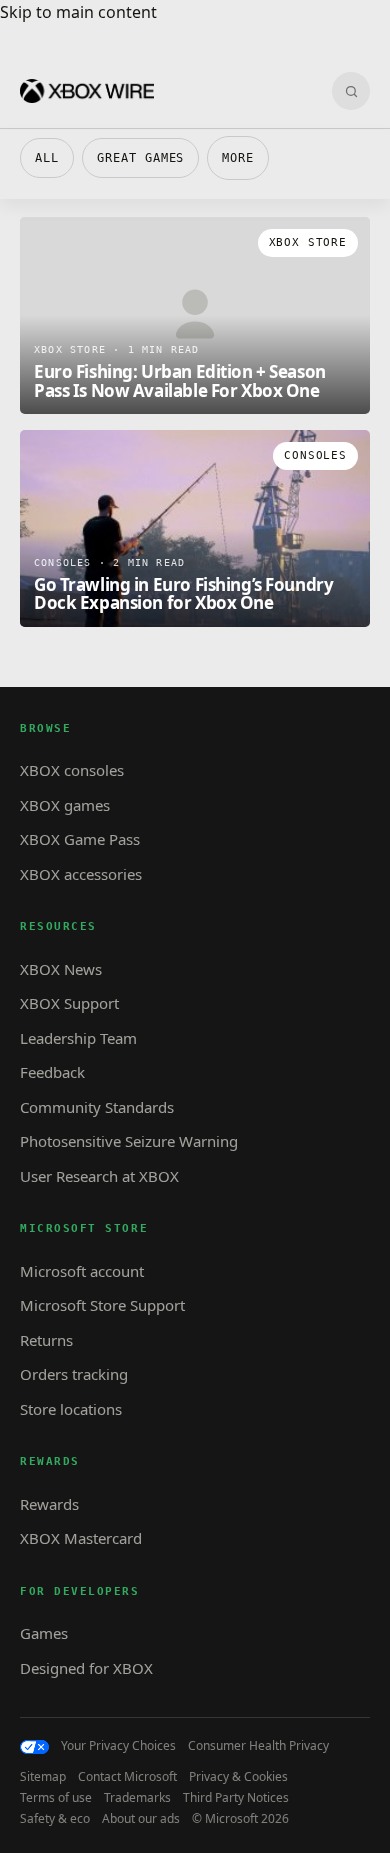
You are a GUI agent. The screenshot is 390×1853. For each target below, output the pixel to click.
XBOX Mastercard (81, 1538)
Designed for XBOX (86, 1668)
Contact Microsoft (127, 1777)
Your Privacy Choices (118, 1746)
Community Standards (97, 1107)
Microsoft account (82, 1271)
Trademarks (137, 1798)
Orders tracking (74, 1374)
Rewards (49, 1504)
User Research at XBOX (99, 1176)
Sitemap (43, 1777)
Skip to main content (78, 12)
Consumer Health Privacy (258, 1746)
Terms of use (56, 1798)
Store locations (71, 1409)
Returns (46, 1340)
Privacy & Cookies (238, 1777)
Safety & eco (55, 1819)
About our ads (141, 1819)
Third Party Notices (236, 1798)
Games (44, 1633)
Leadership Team (78, 1038)
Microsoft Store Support (102, 1305)
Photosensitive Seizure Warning (129, 1141)
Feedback (52, 1072)
